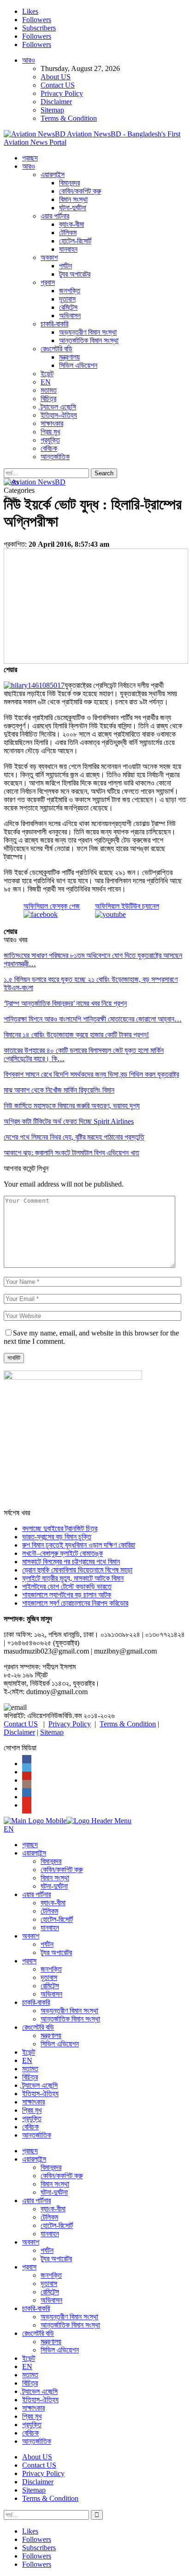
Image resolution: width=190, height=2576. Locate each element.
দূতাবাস (67, 299)
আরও (29, 60)
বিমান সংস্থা (73, 199)
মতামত (49, 390)
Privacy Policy (62, 93)
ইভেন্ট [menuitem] (29, 2052)
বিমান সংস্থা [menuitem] (55, 1878)
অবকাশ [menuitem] (31, 1936)
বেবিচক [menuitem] (30, 2127)
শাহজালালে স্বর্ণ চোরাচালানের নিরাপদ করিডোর (75, 1603)
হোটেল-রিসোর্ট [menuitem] (57, 1919)
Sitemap (52, 110)
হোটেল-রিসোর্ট (75, 241)
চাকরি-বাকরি (54, 324)
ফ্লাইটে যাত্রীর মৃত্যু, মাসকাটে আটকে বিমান (73, 1578)
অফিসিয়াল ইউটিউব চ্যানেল (127, 906)
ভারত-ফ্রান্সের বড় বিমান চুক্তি (57, 1537)
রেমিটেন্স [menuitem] (50, 1986)
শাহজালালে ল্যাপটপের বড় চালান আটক (67, 1595)
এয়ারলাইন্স (53, 174)
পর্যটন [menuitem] (47, 1944)
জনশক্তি (70, 291)
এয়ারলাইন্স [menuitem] (34, 1853)
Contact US (58, 85)
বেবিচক (49, 448)
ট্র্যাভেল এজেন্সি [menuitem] (40, 2085)
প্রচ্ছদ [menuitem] (30, 1845)
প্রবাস (48, 282)
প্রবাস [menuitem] (29, 1961)
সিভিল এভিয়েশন (78, 365)
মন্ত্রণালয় (69, 357)
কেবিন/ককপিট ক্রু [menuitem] (62, 1870)
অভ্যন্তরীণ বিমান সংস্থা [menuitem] (69, 2011)
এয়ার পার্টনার (55, 216)
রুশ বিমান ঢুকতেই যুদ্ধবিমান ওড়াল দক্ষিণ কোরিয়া (79, 1545)
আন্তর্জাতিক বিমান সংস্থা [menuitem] (70, 2019)
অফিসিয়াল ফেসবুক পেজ (52, 906)
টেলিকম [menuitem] (49, 1911)
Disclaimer (56, 102)
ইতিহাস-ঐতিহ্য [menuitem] (40, 2094)
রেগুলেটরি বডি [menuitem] (38, 2027)
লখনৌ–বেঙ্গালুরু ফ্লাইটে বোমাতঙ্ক (62, 1553)
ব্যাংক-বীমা (71, 224)
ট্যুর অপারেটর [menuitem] (56, 1953)
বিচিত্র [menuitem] (30, 2077)
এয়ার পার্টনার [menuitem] (36, 1894)
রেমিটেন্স (68, 307)
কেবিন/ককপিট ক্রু (80, 191)
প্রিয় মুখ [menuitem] (32, 2110)
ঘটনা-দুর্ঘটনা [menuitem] (54, 1886)
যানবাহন (68, 249)
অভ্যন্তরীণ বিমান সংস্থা (88, 332)
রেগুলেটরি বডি (56, 349)
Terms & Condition (69, 118)
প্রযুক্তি (50, 440)
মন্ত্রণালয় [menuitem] (51, 2035)
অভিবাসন (70, 316)
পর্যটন (65, 266)
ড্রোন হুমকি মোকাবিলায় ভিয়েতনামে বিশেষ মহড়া (77, 1570)
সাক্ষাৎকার (52, 423)
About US (56, 77)
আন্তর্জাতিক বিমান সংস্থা (89, 340)
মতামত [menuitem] (30, 2069)
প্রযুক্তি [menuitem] (32, 2118)
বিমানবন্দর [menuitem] (51, 1861)
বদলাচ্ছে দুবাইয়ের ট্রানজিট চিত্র (60, 1528)
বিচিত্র (48, 399)
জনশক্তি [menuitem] (51, 1969)
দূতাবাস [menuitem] (49, 1977)
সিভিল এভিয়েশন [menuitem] (60, 2044)
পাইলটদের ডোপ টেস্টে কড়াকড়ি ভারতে (67, 1586)
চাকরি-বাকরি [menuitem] (36, 2002)
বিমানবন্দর (69, 183)
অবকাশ (49, 257)
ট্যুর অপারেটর (75, 274)
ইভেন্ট (47, 374)
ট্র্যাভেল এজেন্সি (58, 407)
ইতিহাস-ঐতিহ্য (59, 415)
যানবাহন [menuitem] (50, 1928)
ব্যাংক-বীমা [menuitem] (53, 1903)
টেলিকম (68, 233)
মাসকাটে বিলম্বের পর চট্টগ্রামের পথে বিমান (71, 1562)
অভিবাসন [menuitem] (51, 1994)
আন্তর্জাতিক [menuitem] (37, 2135)
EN (46, 382)
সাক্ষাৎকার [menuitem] (33, 2102)
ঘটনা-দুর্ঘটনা (73, 208)
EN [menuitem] (27, 2060)
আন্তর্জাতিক (55, 457)
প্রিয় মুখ (50, 432)
